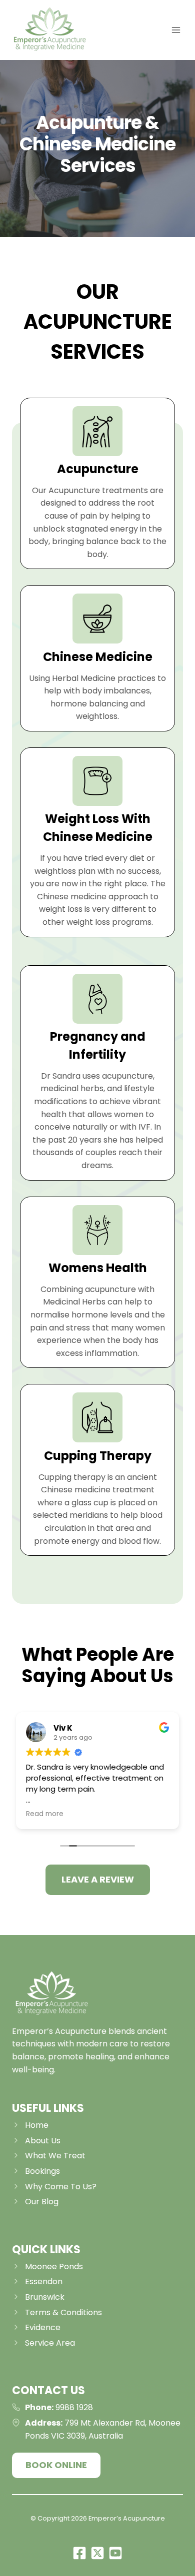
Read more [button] (45, 1814)
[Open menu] (176, 30)
